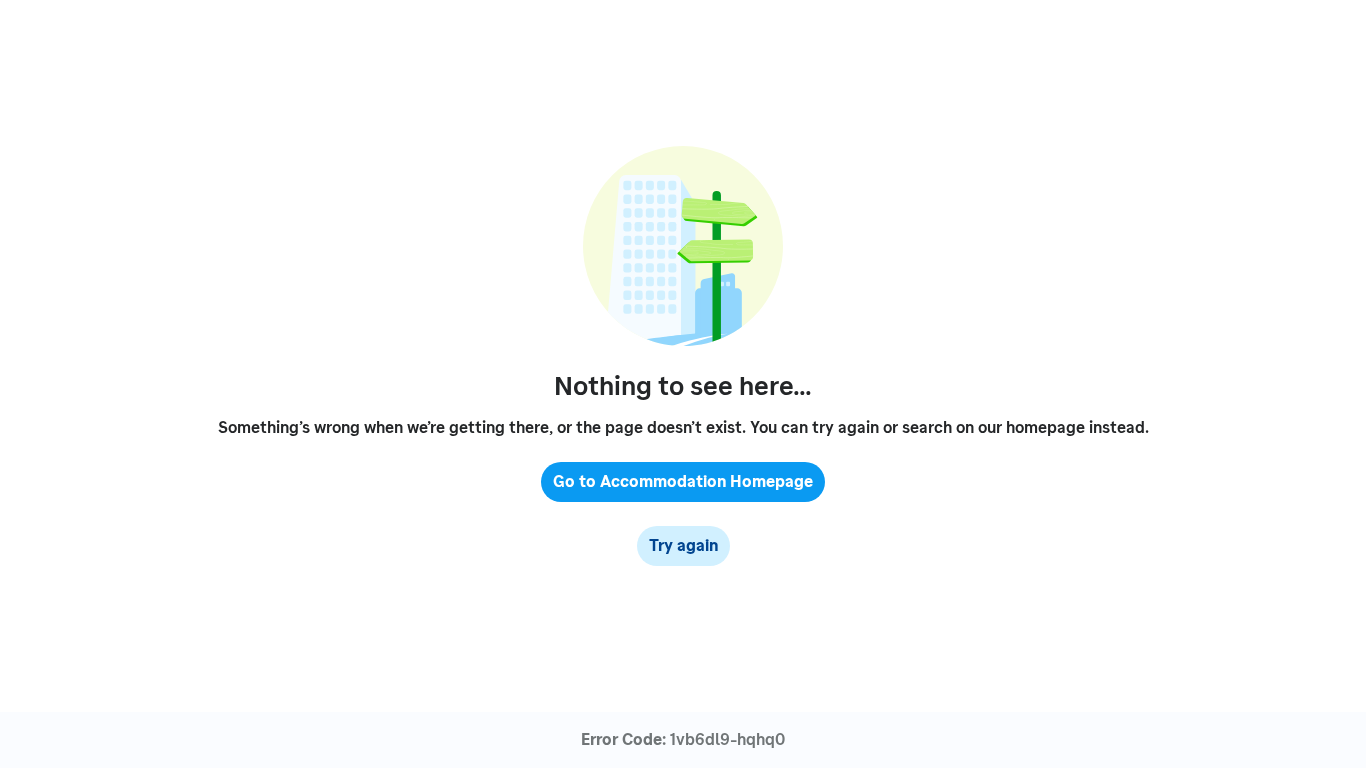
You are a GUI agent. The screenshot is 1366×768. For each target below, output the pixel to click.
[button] (683, 482)
